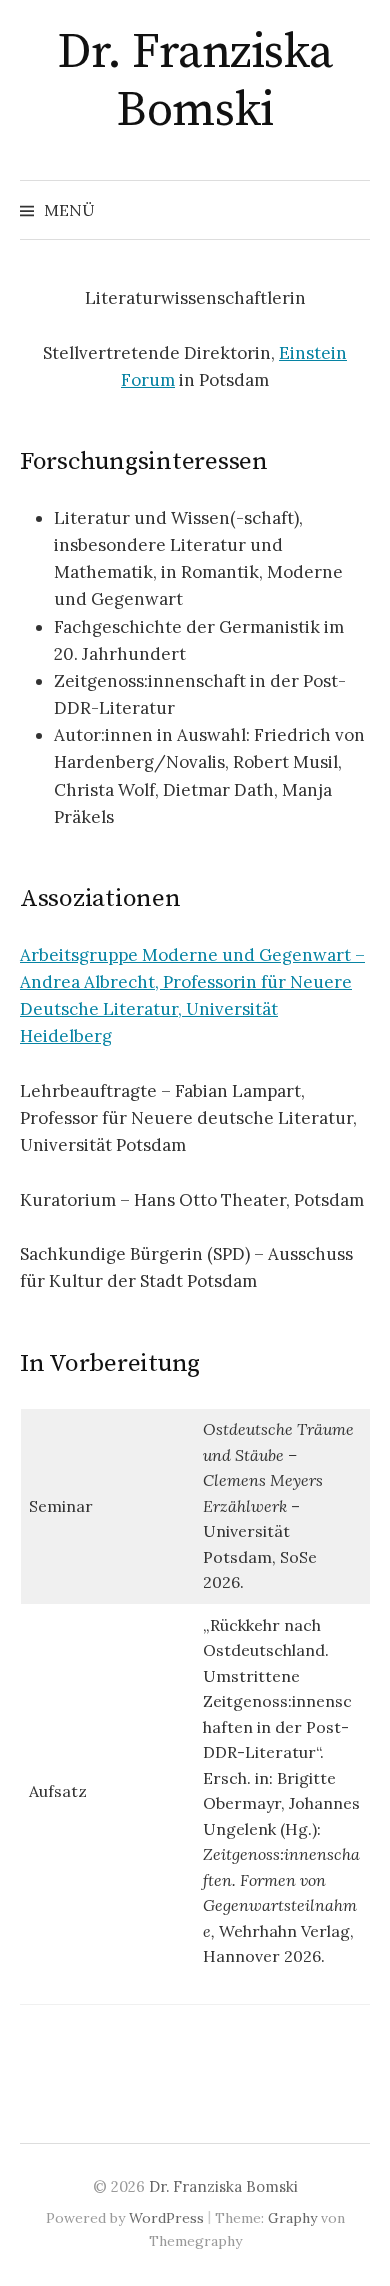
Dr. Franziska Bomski (195, 82)
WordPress (166, 2218)
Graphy (292, 2218)
